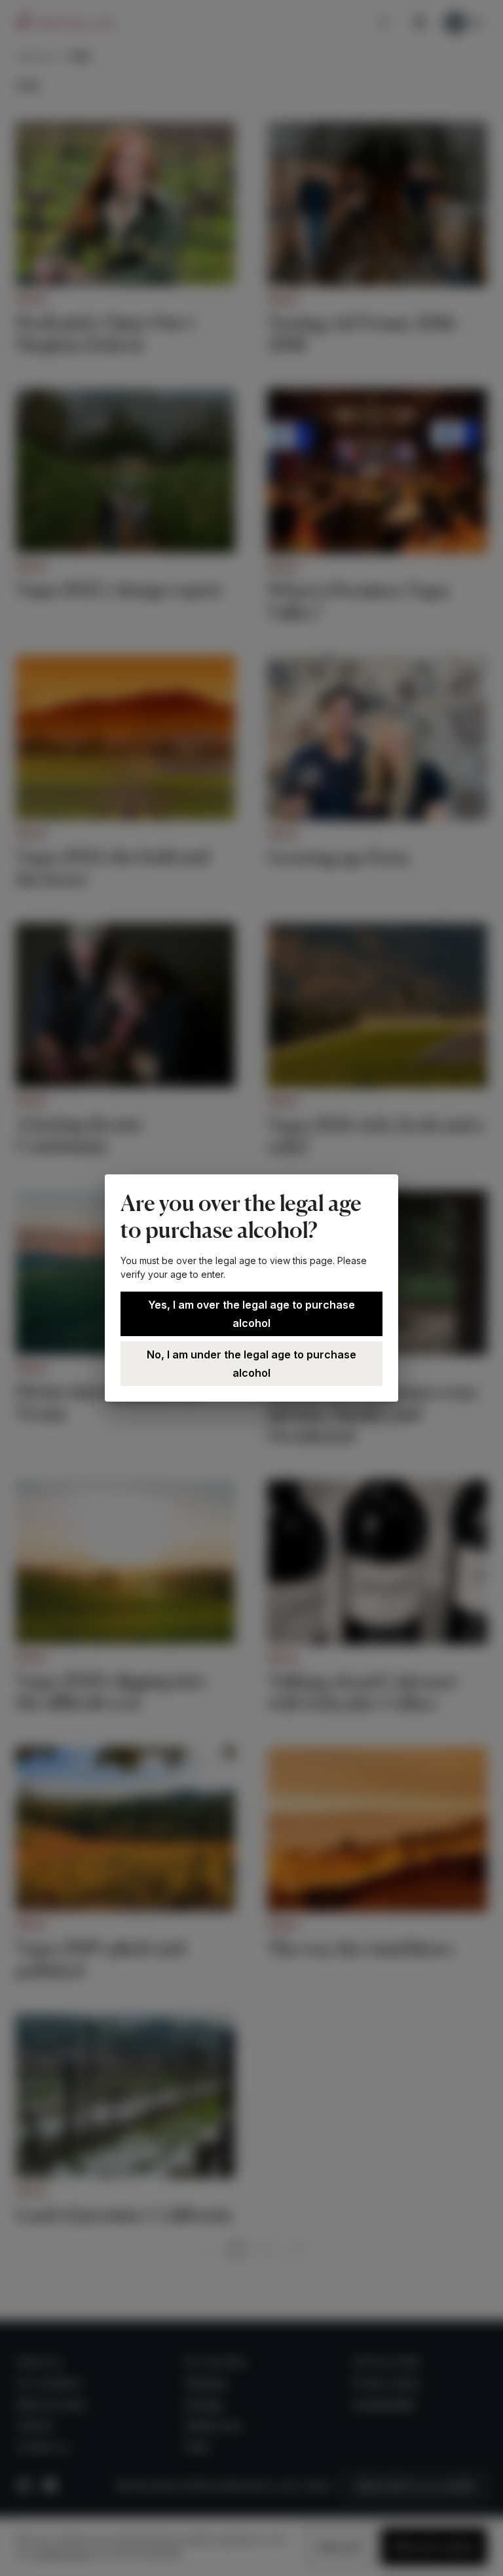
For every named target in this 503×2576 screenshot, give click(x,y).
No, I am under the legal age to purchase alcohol (251, 1364)
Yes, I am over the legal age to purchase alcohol (251, 1314)
